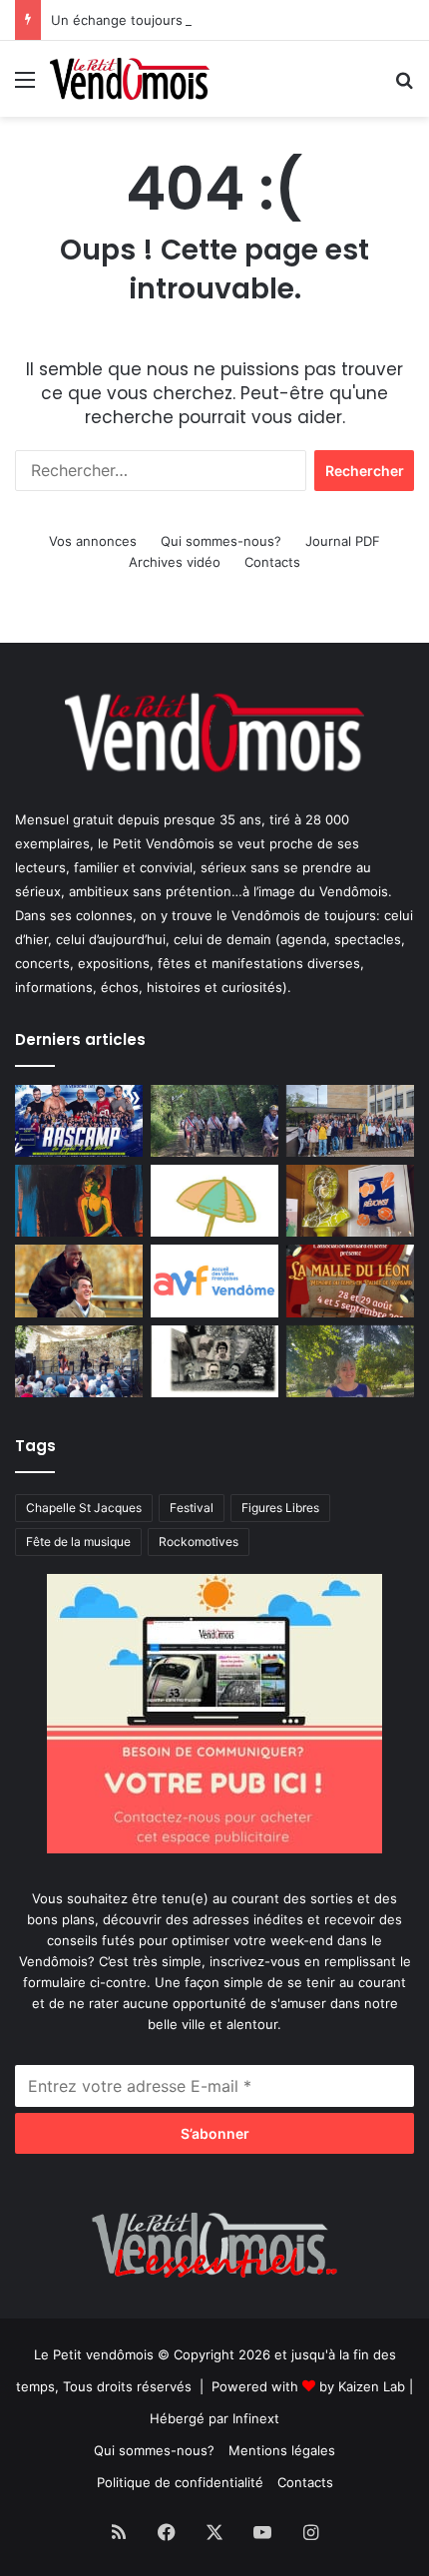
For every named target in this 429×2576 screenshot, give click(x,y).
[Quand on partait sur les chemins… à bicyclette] (214, 1121)
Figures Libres (280, 1508)
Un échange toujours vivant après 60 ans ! (184, 20)
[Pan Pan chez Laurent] (350, 1201)
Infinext (256, 2418)
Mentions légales (282, 2450)
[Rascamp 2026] (79, 1121)
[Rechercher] (404, 86)
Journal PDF (343, 541)
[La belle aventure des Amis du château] (79, 1361)
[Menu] (25, 86)
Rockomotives (199, 1542)
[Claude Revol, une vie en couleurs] (79, 1201)
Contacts (272, 562)
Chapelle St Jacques (84, 1508)
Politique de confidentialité (180, 2482)
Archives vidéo (175, 562)
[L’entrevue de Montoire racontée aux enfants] (350, 1361)
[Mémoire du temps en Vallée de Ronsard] (350, 1281)
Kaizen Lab (372, 2386)
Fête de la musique (78, 1542)
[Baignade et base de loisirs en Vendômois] (214, 1201)
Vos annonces (93, 541)
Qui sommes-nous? (221, 541)
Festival (192, 1508)
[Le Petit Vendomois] (130, 79)
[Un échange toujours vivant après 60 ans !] (350, 1121)
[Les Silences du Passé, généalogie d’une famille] (214, 1361)
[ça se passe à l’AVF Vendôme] (214, 1281)
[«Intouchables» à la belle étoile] (79, 1281)
